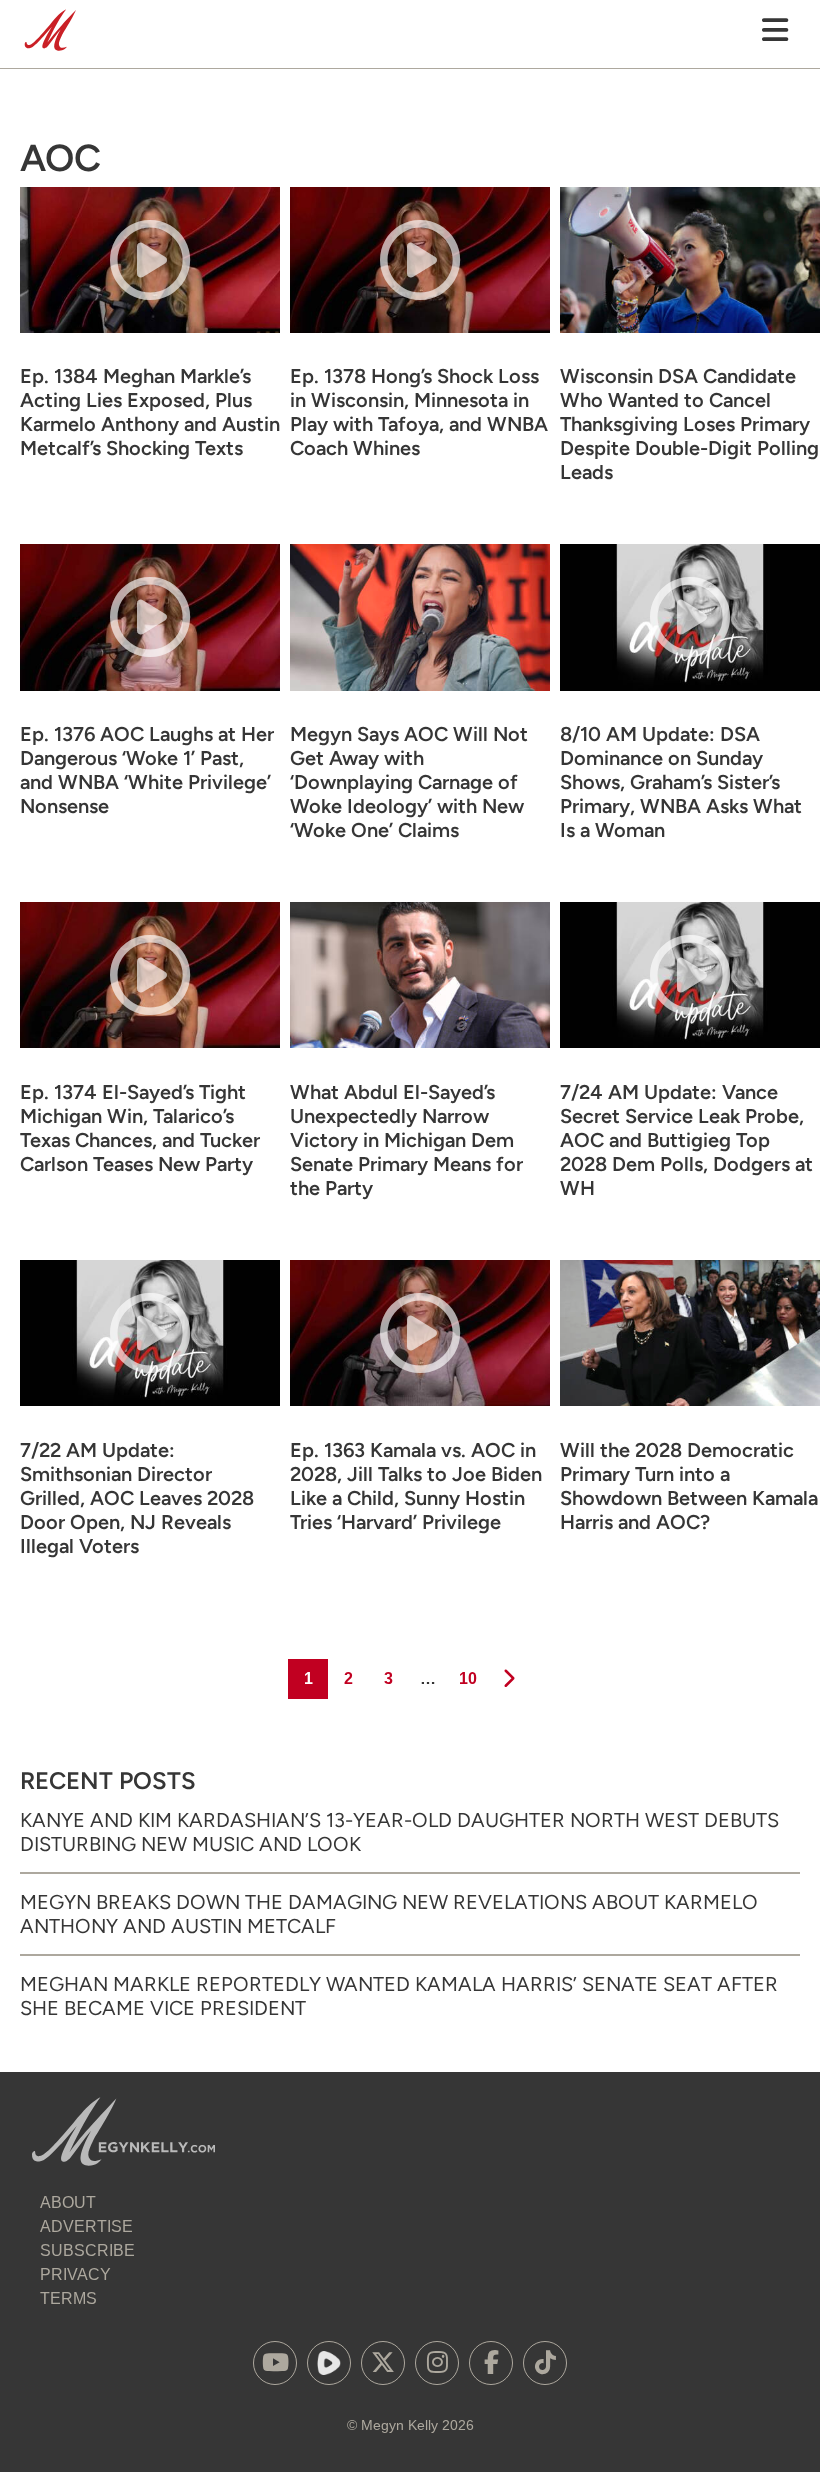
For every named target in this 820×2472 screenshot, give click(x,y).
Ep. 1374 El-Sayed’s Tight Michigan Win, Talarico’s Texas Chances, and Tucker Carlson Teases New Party (140, 1128)
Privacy (75, 2274)
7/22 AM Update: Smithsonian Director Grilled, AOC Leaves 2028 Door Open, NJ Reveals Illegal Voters (137, 1498)
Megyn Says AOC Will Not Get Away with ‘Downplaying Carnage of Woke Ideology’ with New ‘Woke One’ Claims (409, 782)
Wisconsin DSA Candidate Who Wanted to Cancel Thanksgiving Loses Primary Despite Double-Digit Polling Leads (689, 424)
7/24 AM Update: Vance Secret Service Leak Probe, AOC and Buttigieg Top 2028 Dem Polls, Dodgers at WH (686, 1140)
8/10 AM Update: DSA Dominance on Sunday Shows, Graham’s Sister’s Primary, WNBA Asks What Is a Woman (681, 782)
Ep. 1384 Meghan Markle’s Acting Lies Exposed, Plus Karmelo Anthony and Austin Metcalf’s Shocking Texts (150, 412)
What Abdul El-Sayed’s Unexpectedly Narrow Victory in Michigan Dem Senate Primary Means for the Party (406, 1140)
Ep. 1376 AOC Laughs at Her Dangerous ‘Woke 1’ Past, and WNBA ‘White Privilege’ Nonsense (147, 770)
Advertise (86, 2226)
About (68, 2202)
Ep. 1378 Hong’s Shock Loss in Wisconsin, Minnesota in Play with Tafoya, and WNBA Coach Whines (419, 412)
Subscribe (87, 2250)
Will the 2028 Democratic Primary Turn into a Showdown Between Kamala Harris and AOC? (689, 1486)
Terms (68, 2298)
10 (467, 1678)
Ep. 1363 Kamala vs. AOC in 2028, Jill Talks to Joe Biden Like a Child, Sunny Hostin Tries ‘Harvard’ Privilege (416, 1486)
